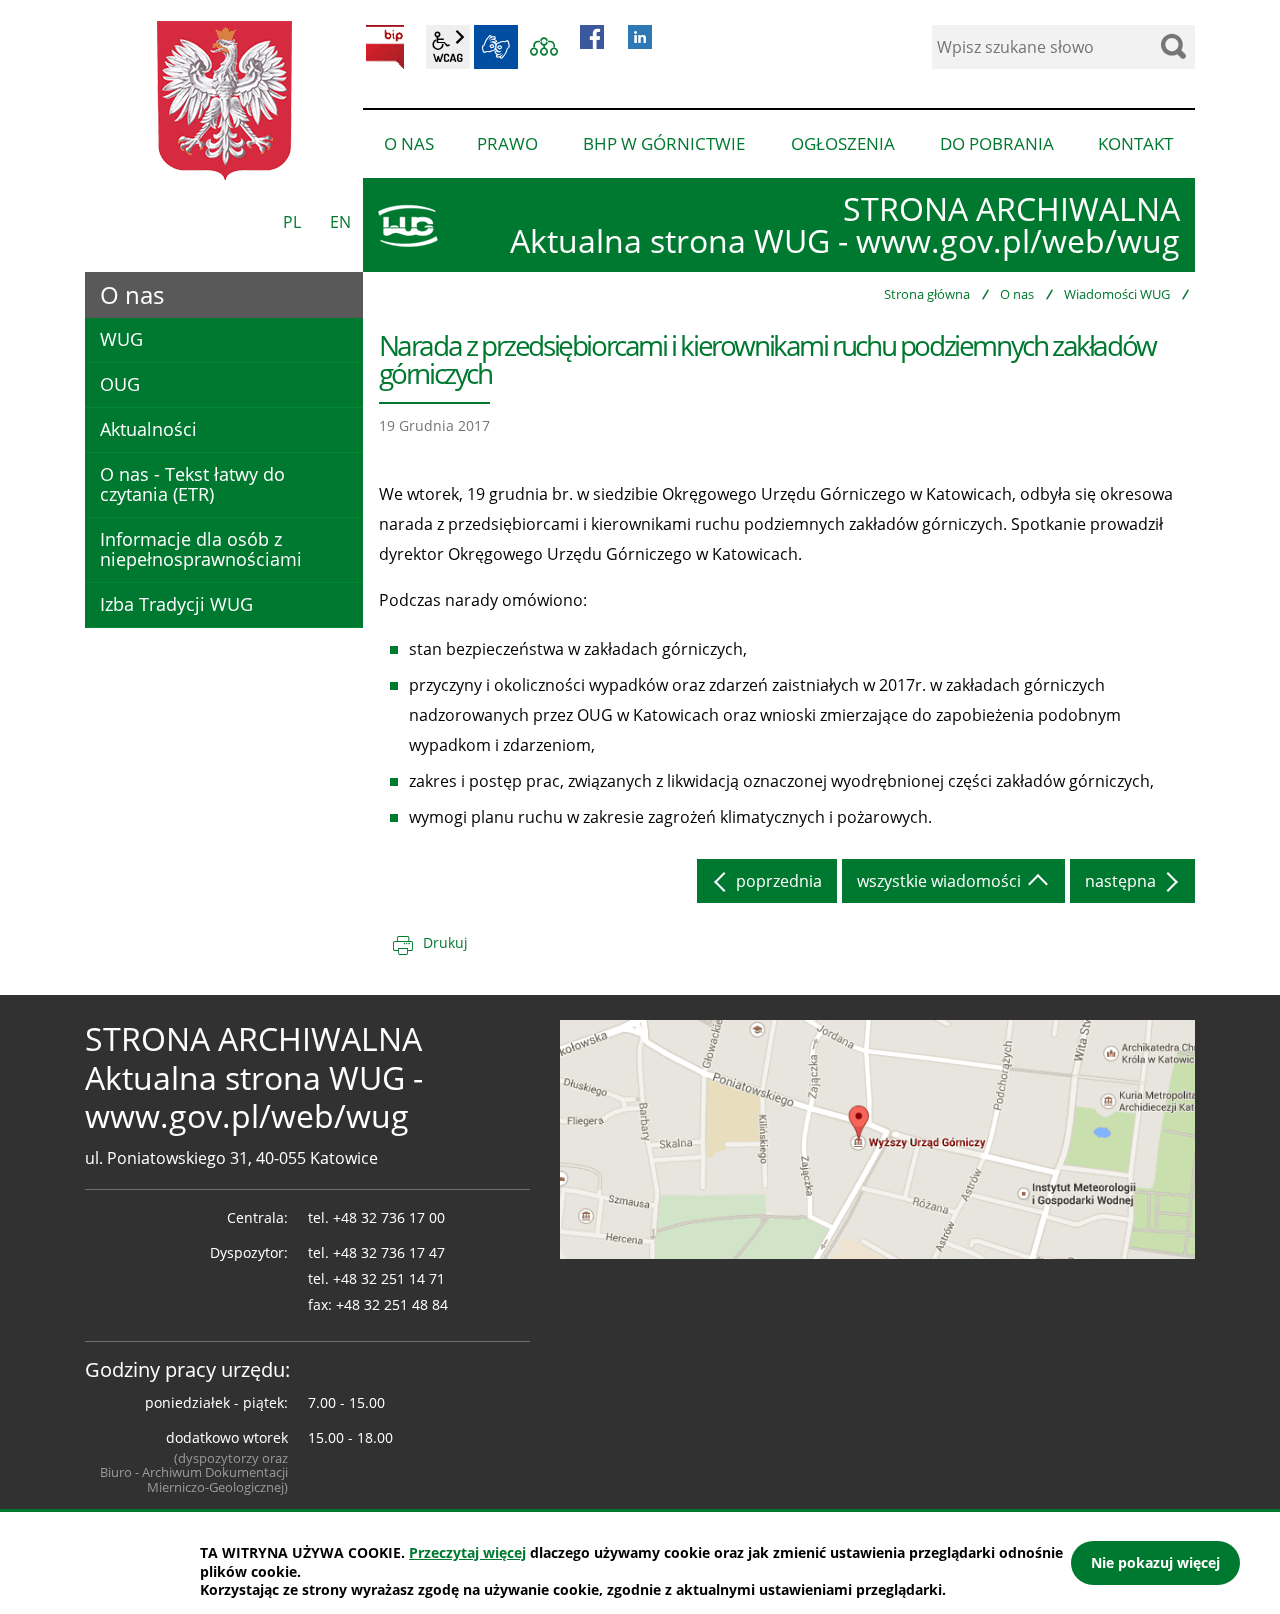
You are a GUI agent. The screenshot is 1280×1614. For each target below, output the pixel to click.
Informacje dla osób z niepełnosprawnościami (201, 549)
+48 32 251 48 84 (392, 1304)
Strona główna (927, 294)
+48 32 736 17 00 (389, 1217)
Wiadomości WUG (1117, 294)
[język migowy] (496, 47)
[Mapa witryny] (544, 47)
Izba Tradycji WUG (176, 604)
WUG (121, 339)
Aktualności (148, 429)
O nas (1017, 294)
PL (292, 222)
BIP (385, 47)
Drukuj (445, 942)
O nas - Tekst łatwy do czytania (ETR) (192, 484)
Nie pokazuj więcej (1155, 1562)
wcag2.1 (448, 47)
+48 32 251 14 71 (389, 1278)
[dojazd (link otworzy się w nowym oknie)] (877, 1138)
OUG (120, 384)
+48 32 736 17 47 (389, 1252)
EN (340, 222)
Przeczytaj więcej (467, 1552)
